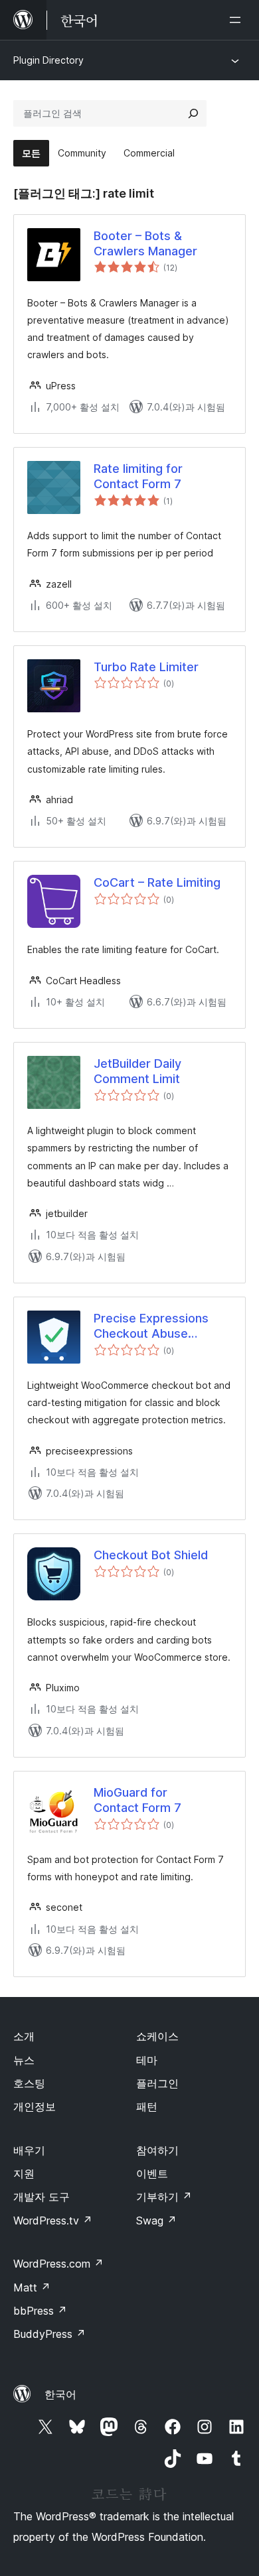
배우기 (29, 2150)
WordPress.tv (53, 2221)
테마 (147, 2060)
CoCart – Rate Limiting (157, 882)
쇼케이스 (157, 2036)
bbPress (40, 2311)
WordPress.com (58, 2264)
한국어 (60, 2394)
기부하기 (164, 2197)
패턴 (147, 2106)
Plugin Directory (48, 60)
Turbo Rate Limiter (146, 667)
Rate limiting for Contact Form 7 (138, 476)
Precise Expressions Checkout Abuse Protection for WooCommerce (151, 1326)
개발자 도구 (42, 2197)
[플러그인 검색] (193, 113)
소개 (24, 2036)
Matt (32, 2287)
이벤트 (152, 2173)
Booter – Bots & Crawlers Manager (145, 243)
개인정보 (35, 2106)
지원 (24, 2173)
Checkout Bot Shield (151, 1555)
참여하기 (157, 2150)
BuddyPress (49, 2334)
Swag (156, 2221)
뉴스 (24, 2060)
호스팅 (29, 2083)
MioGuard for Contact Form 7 (137, 1800)
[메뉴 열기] (238, 20)
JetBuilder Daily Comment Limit (137, 1071)
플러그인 (157, 2083)
